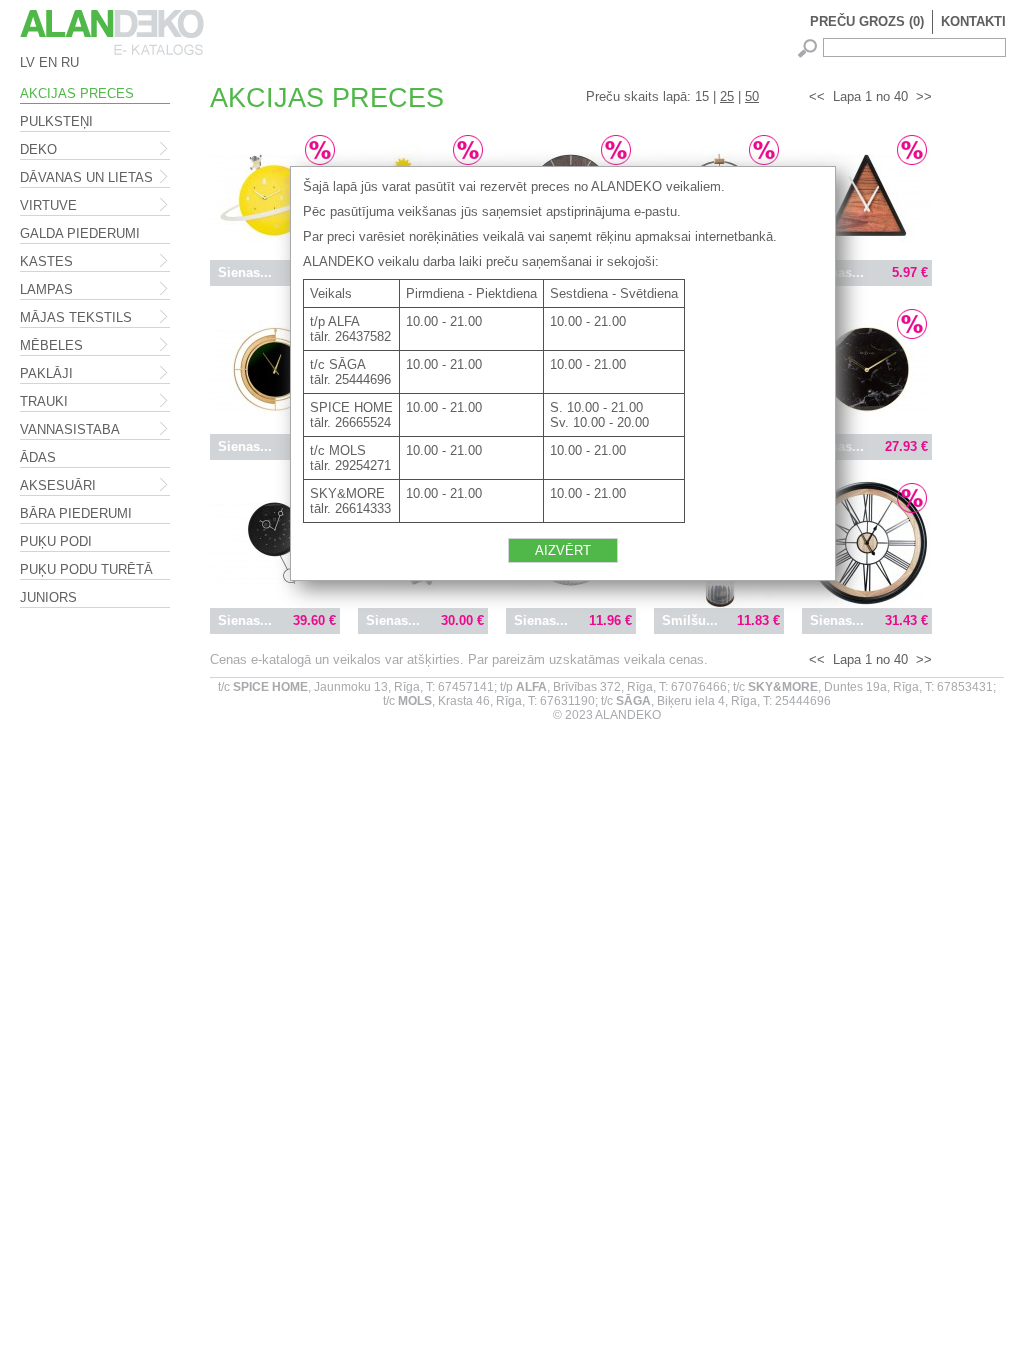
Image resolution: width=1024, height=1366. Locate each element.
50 (752, 96)
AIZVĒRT (563, 550)
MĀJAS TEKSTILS (76, 317)
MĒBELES (51, 345)
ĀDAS (38, 457)
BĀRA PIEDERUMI (76, 513)
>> (924, 96)
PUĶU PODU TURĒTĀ (86, 569)
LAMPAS (46, 289)
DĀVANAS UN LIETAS (86, 177)
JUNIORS (48, 597)
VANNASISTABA (70, 429)
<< (817, 96)
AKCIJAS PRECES (77, 93)
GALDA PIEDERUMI (80, 233)
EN (48, 62)
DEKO (38, 149)
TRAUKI (44, 401)
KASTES (46, 261)
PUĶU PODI (56, 541)
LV (27, 62)
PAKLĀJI (46, 373)
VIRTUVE (48, 205)
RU (70, 62)
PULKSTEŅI (56, 121)
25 (727, 96)
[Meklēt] (810, 48)
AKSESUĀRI (58, 485)
